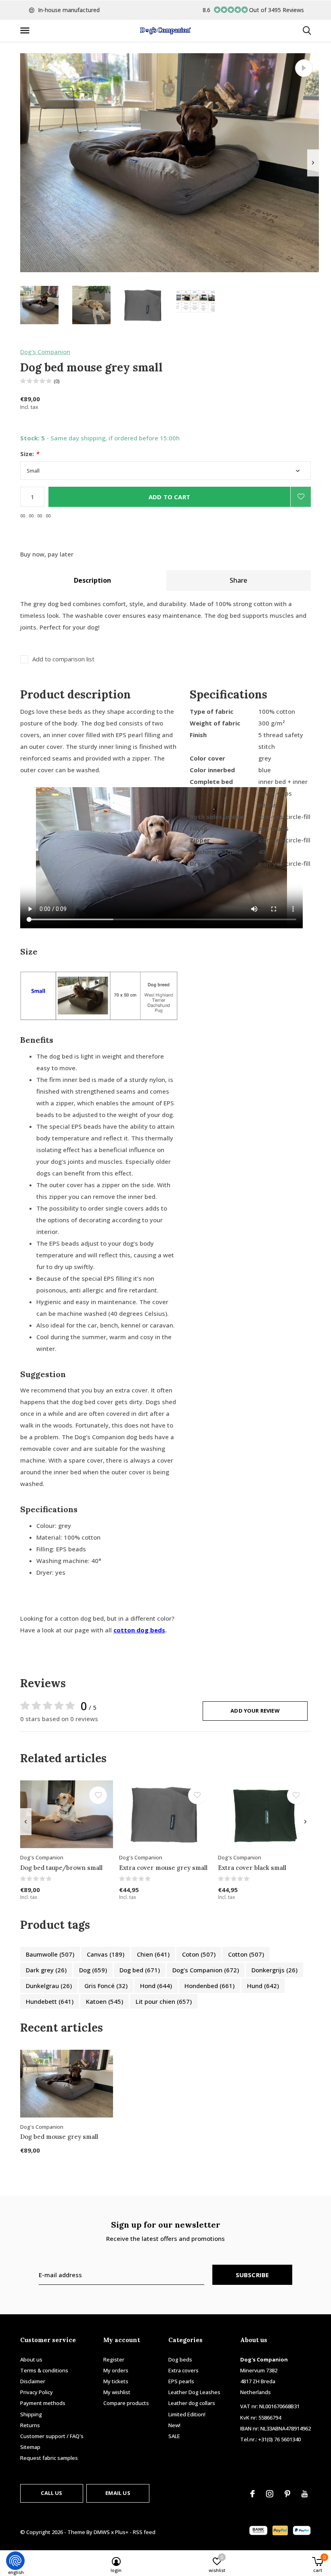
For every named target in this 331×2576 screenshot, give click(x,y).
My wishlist (117, 2392)
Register (114, 2359)
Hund (263, 1986)
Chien (153, 1954)
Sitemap (30, 2447)
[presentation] (313, 163)
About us (31, 2359)
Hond (156, 1986)
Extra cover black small (252, 1868)
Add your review (255, 1711)
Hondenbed (209, 1986)
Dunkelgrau (49, 1986)
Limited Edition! (187, 2414)
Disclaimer (33, 2381)
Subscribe (252, 2275)
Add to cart (169, 497)
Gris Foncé (106, 1986)
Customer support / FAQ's (52, 2436)
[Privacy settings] (15, 2561)
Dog (93, 1970)
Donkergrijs (274, 1970)
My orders (116, 2370)
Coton (199, 1954)
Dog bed (140, 1970)
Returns (30, 2425)
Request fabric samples (49, 2458)
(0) (57, 381)
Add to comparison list (63, 659)
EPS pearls (181, 2381)
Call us (51, 2493)
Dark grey (46, 1970)
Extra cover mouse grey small (163, 1868)
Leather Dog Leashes (194, 2392)
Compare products (126, 2403)
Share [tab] (238, 580)
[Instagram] (270, 2494)
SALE (174, 2436)
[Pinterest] (287, 2494)
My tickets (116, 2381)
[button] (26, 31)
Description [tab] (92, 580)
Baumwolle (50, 1954)
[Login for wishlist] (301, 497)
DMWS (102, 2532)
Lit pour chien (164, 2001)
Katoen (105, 2001)
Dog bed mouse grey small (59, 2137)
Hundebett (50, 2001)
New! (174, 2425)
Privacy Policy (37, 2392)
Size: (29, 454)
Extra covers (183, 2370)
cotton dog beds (139, 1630)
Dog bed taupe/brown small (61, 1868)
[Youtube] (305, 2494)
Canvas (106, 1954)
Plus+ (122, 2532)
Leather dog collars (192, 2403)
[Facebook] (252, 2494)
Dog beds (180, 2359)
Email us (118, 2493)
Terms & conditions (44, 2370)
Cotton (246, 1954)
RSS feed (144, 2532)
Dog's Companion (45, 352)
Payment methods (43, 2403)
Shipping (31, 2414)
